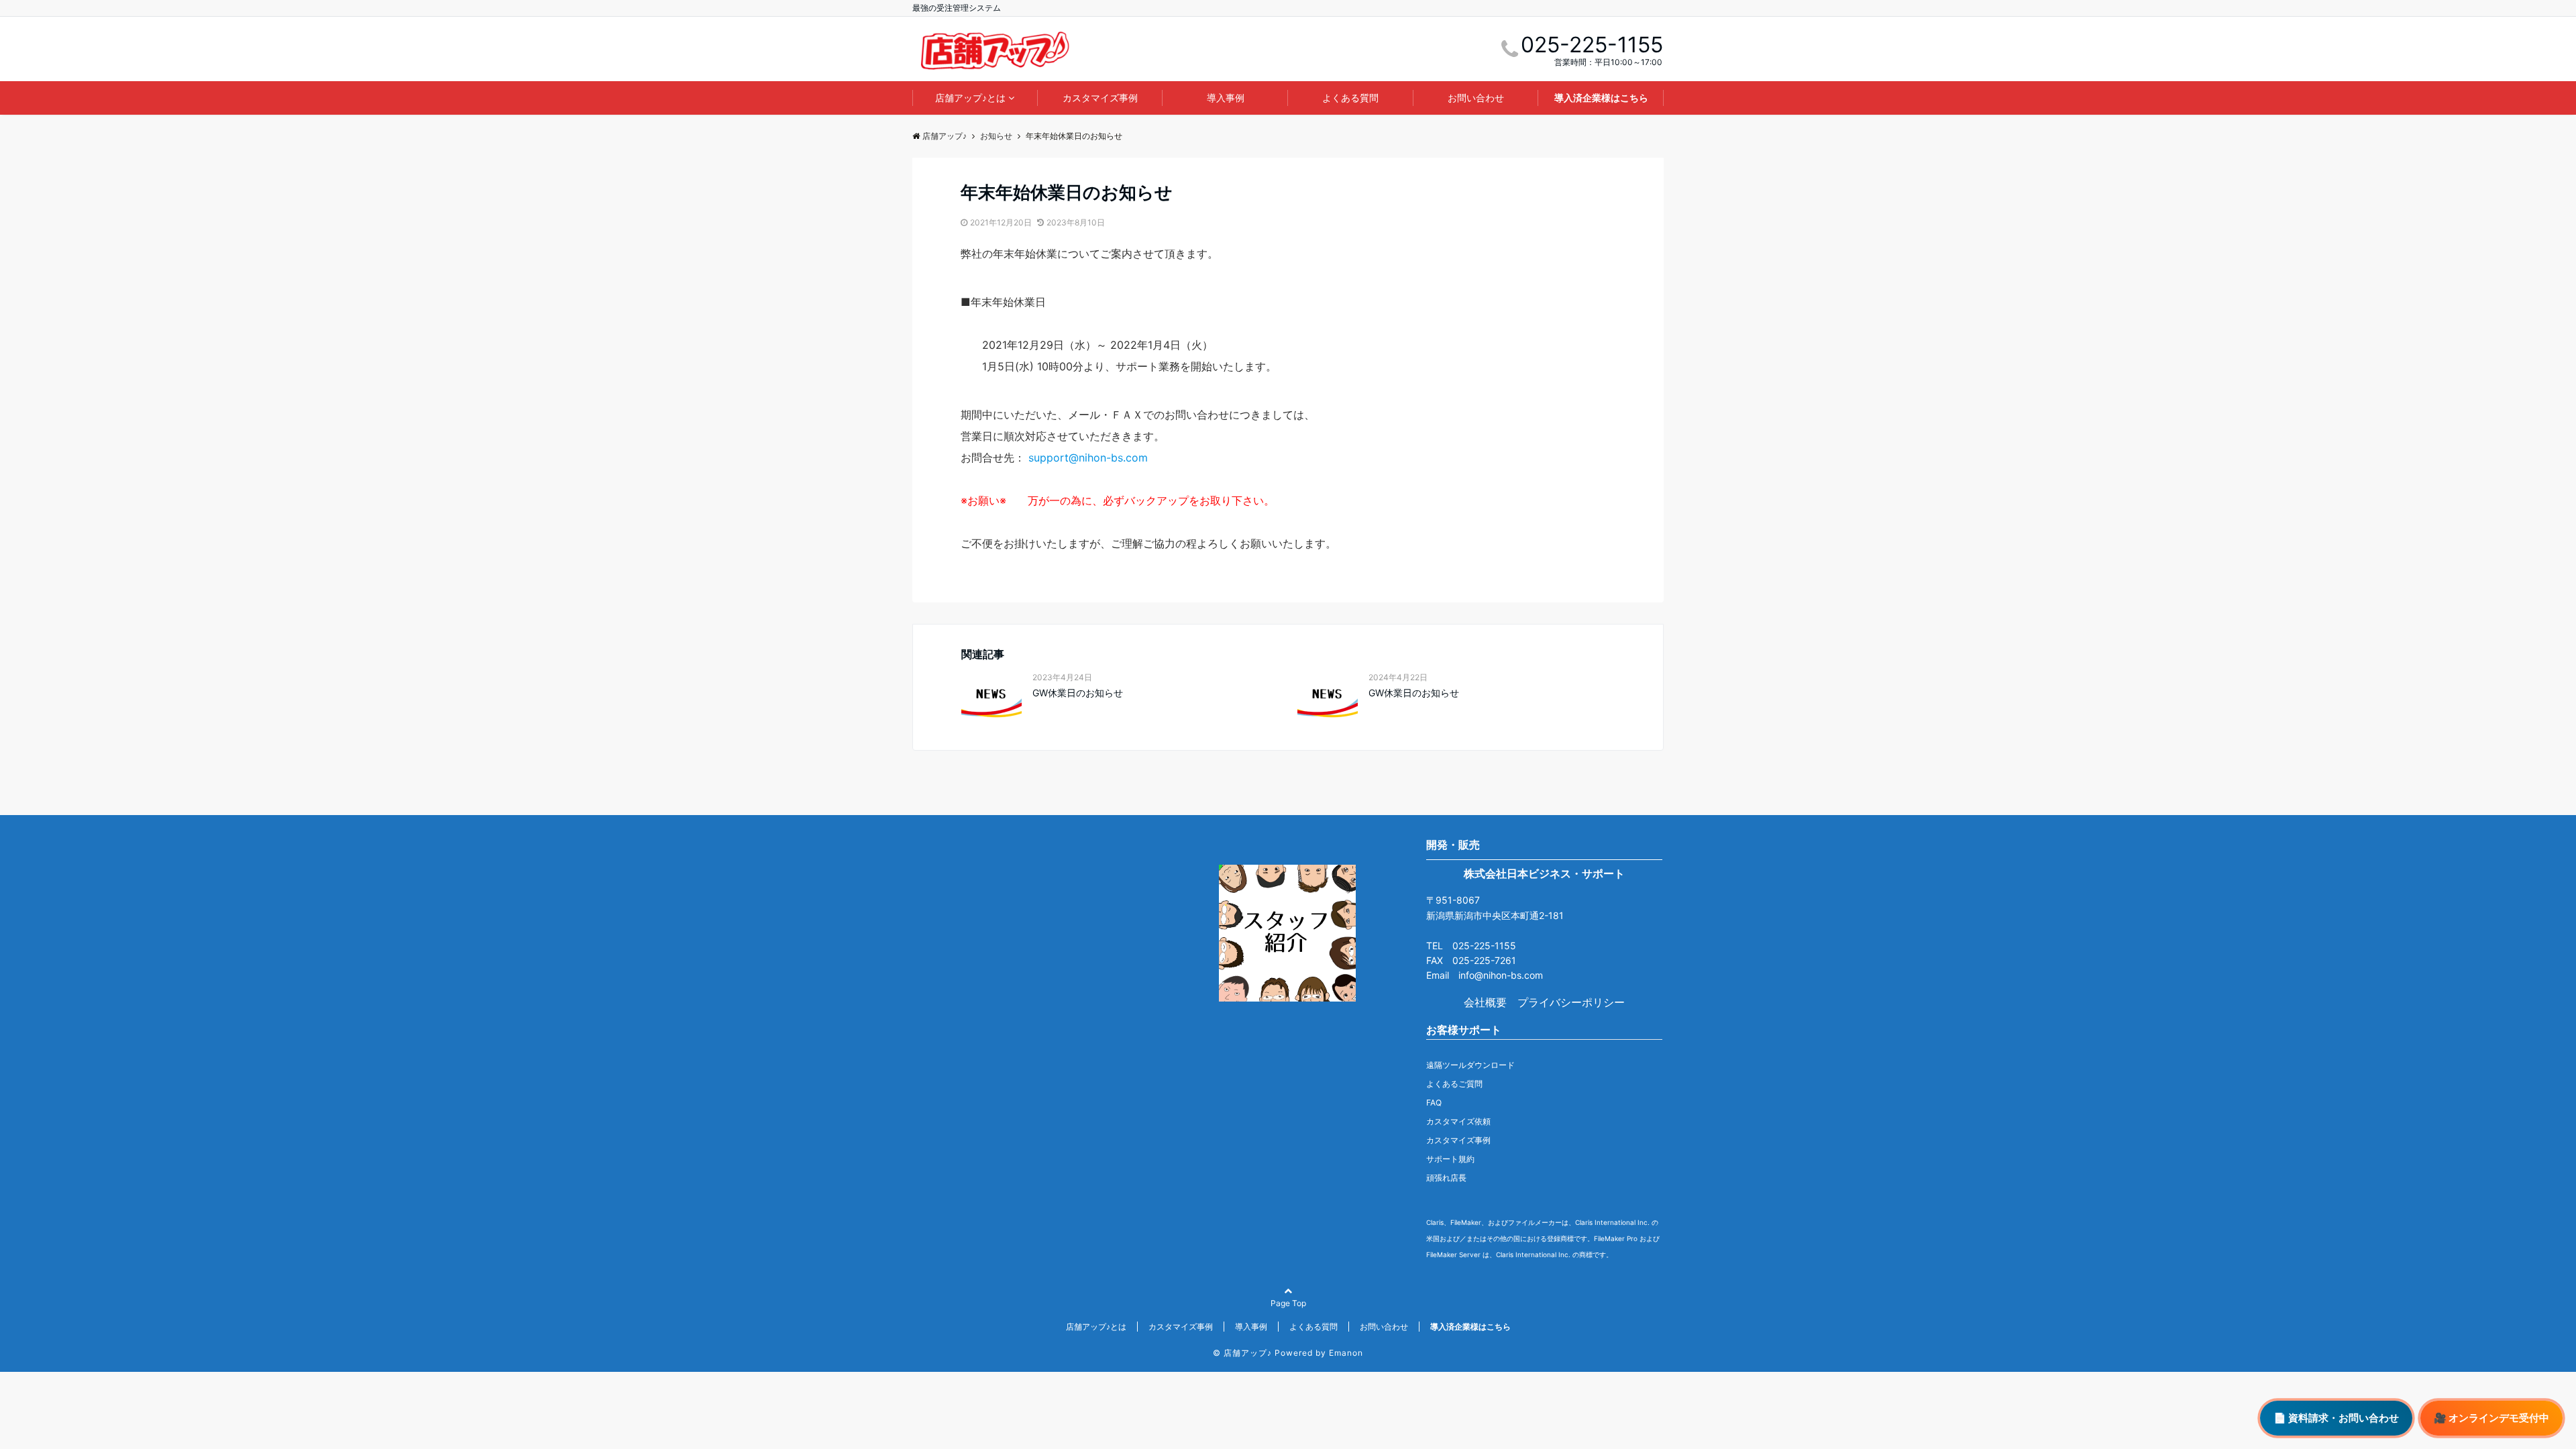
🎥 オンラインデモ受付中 (2491, 1418)
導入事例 (1226, 98)
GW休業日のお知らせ (1078, 693)
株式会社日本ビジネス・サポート (1544, 873)
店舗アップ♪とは (970, 98)
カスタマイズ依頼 (1458, 1121)
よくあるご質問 (1454, 1084)
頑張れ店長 (1446, 1178)
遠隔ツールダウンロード (1470, 1065)
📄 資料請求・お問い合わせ (2336, 1418)
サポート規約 (1450, 1159)
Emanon (1346, 1353)
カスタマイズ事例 (1100, 98)
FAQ (1434, 1103)
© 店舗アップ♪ (1242, 1353)
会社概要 (1485, 1002)
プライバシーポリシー (1571, 1002)
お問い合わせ (1476, 98)
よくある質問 (1350, 98)
